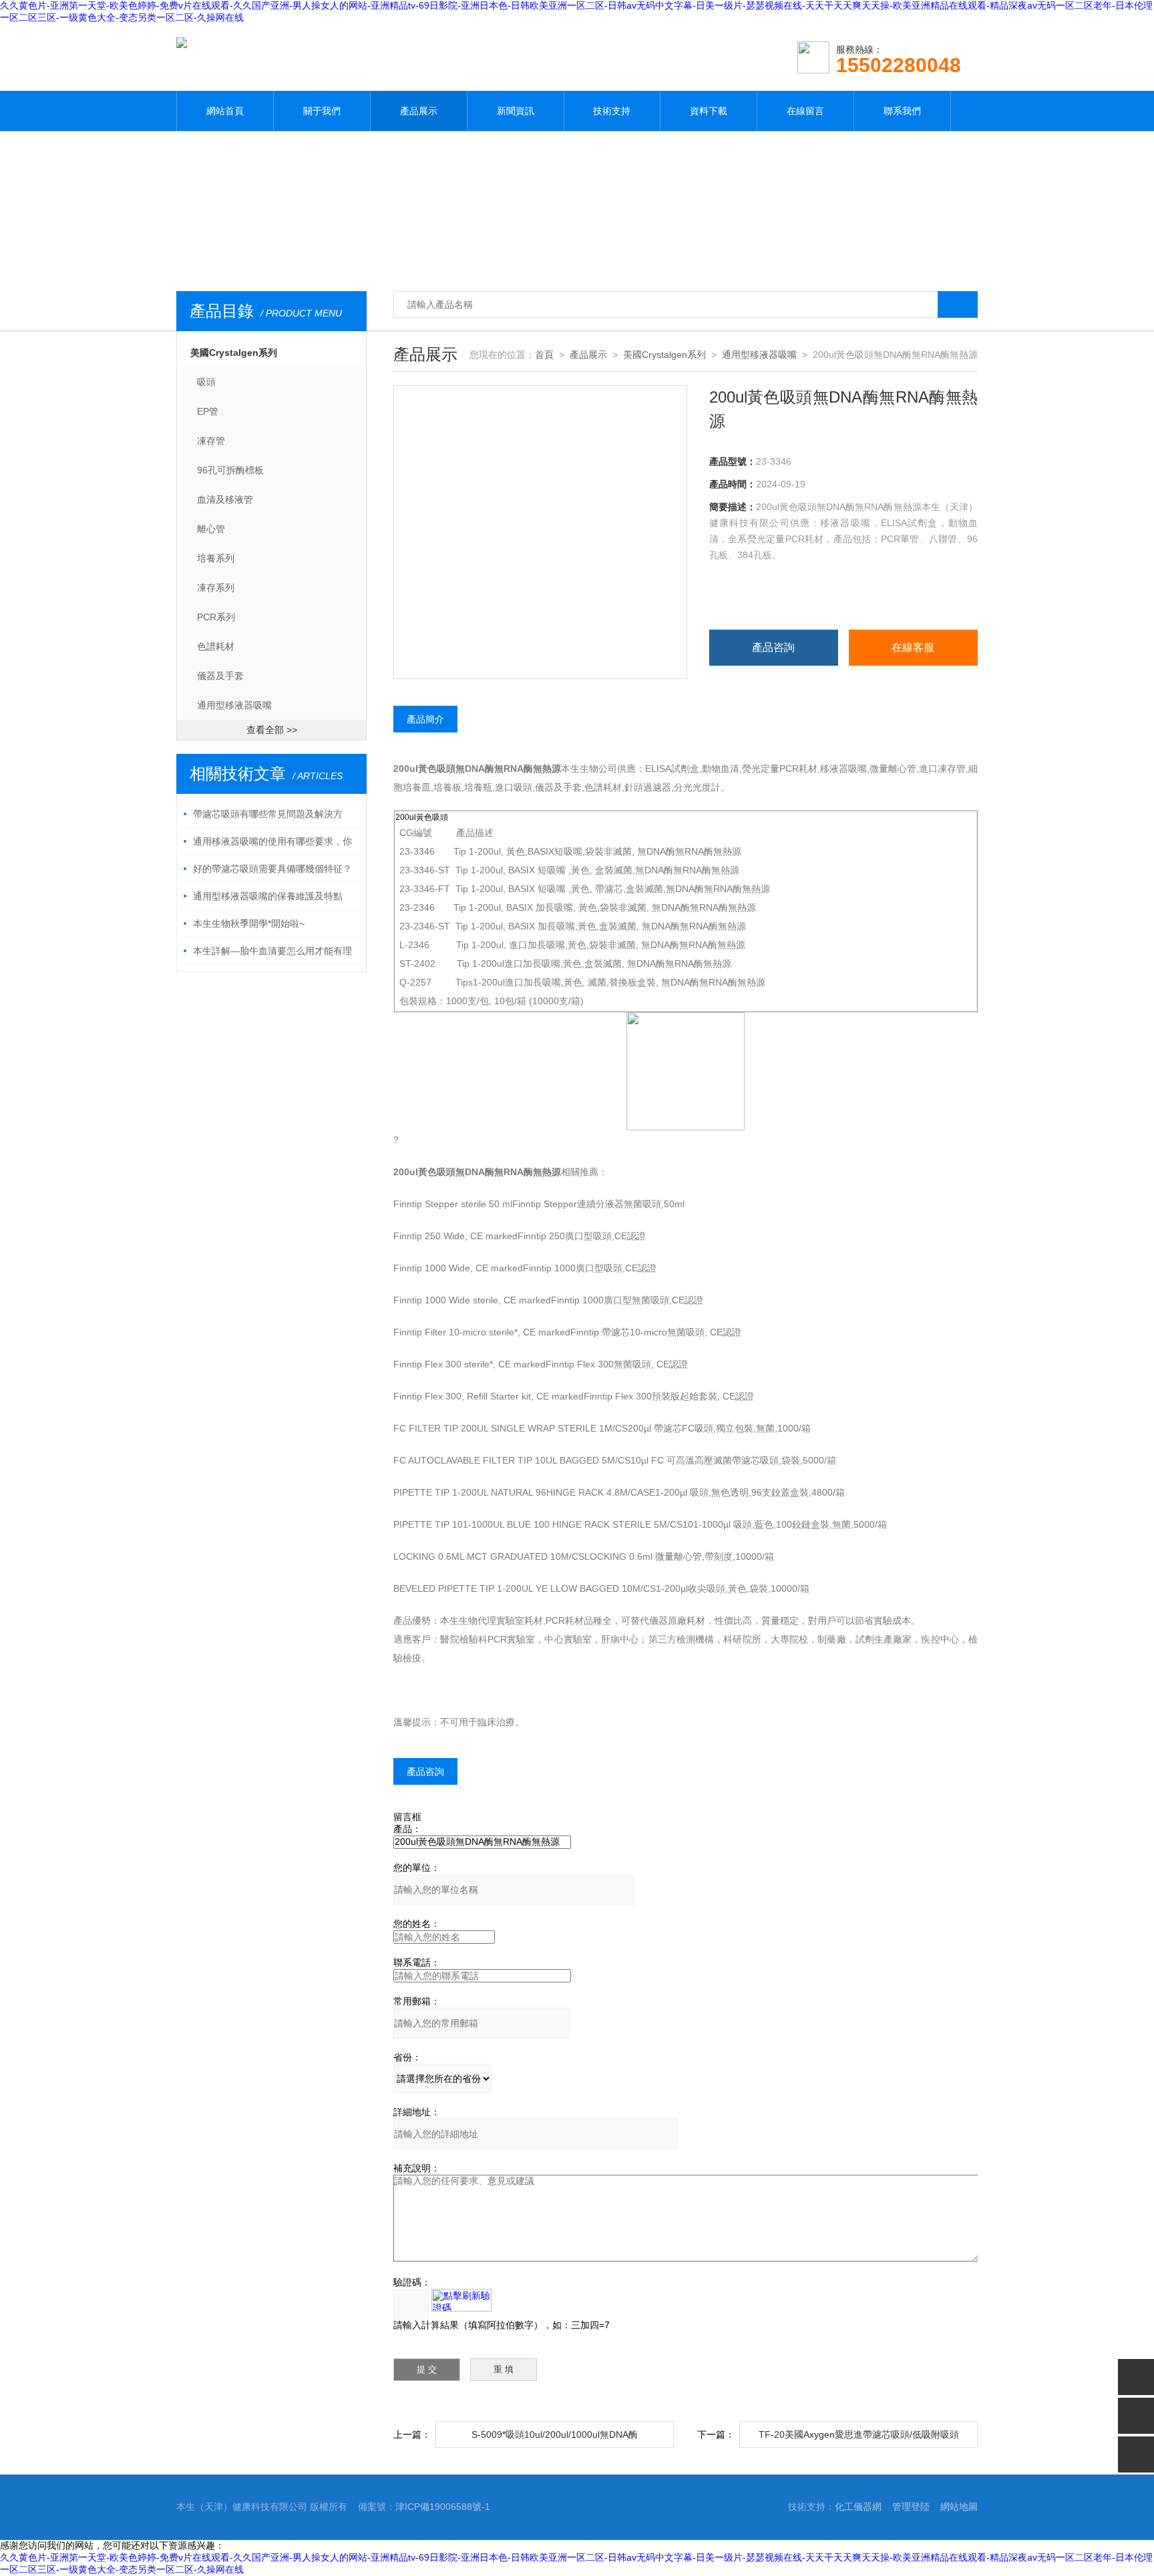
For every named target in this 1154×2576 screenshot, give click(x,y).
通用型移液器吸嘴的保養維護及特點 (268, 896)
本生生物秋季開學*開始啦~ (249, 923)
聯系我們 (902, 111)
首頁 (544, 355)
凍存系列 (216, 588)
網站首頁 (225, 111)
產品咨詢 (773, 647)
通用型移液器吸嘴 (234, 705)
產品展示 (419, 111)
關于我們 (322, 111)
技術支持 (612, 111)
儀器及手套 (220, 676)
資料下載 (709, 111)
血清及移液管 (225, 499)
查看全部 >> (272, 730)
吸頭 (206, 382)
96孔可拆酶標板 (230, 470)
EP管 (208, 411)
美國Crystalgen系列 (234, 353)
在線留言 (805, 111)
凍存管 (211, 441)
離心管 (211, 529)
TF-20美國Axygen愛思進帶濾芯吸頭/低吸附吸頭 (859, 2434)
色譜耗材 (216, 646)
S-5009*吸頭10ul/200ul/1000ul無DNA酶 (555, 2434)
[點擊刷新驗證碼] (461, 2300)
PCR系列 (216, 617)
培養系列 (216, 558)
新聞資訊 (516, 111)
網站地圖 (959, 2507)
